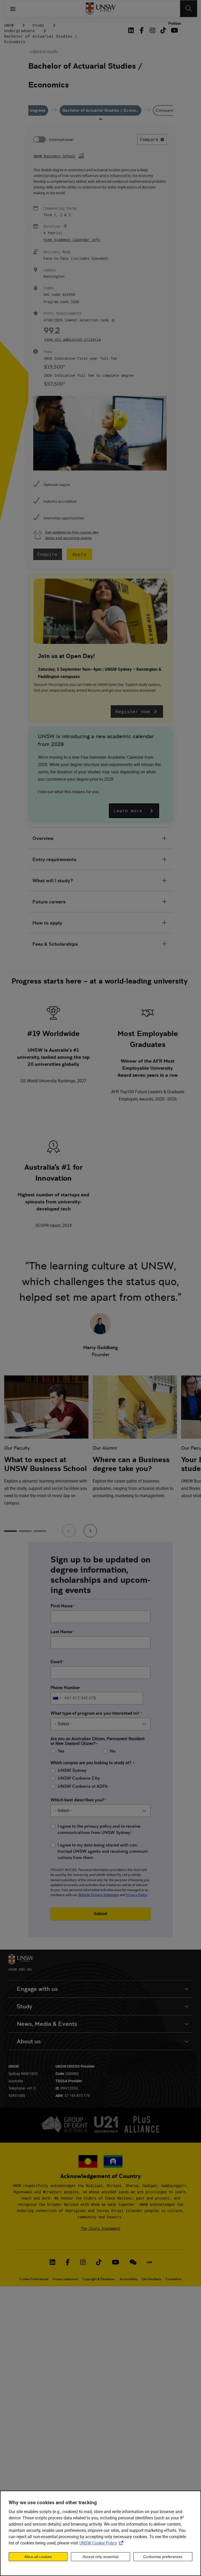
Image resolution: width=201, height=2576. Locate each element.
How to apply (47, 923)
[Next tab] (90, 1531)
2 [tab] (25, 1531)
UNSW (9, 25)
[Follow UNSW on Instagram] (83, 2262)
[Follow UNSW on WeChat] (133, 2262)
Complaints (174, 2279)
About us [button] (29, 2041)
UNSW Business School (54, 156)
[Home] (101, 9)
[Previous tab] (69, 1531)
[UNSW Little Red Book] (149, 2262)
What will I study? (53, 881)
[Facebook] (142, 30)
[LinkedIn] (132, 30)
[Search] (189, 9)
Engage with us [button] (37, 1989)
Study (38, 25)
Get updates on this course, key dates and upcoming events (72, 535)
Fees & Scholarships (55, 944)
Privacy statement (65, 2279)
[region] (100, 2533)
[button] (65, 226)
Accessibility (129, 2279)
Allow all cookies (38, 2557)
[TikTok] (163, 30)
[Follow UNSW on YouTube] (116, 2262)
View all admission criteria (72, 339)
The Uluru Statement (100, 2228)
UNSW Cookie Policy (102, 2543)
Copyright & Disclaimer (99, 2279)
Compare (149, 139)
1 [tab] (10, 1531)
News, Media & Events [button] (47, 2024)
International (61, 140)
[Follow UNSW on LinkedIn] (52, 2262)
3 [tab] (40, 1531)
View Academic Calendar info (72, 240)
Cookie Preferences (34, 2279)
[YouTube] (174, 30)
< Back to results (44, 51)
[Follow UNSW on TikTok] (99, 2262)
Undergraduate (19, 31)
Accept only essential (100, 2557)
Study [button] (24, 2006)
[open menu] (13, 9)
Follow (175, 23)
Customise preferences (163, 2557)
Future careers (49, 902)
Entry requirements (54, 859)
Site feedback (151, 2279)
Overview (43, 838)
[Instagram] (152, 30)
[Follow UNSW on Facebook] (68, 2262)
